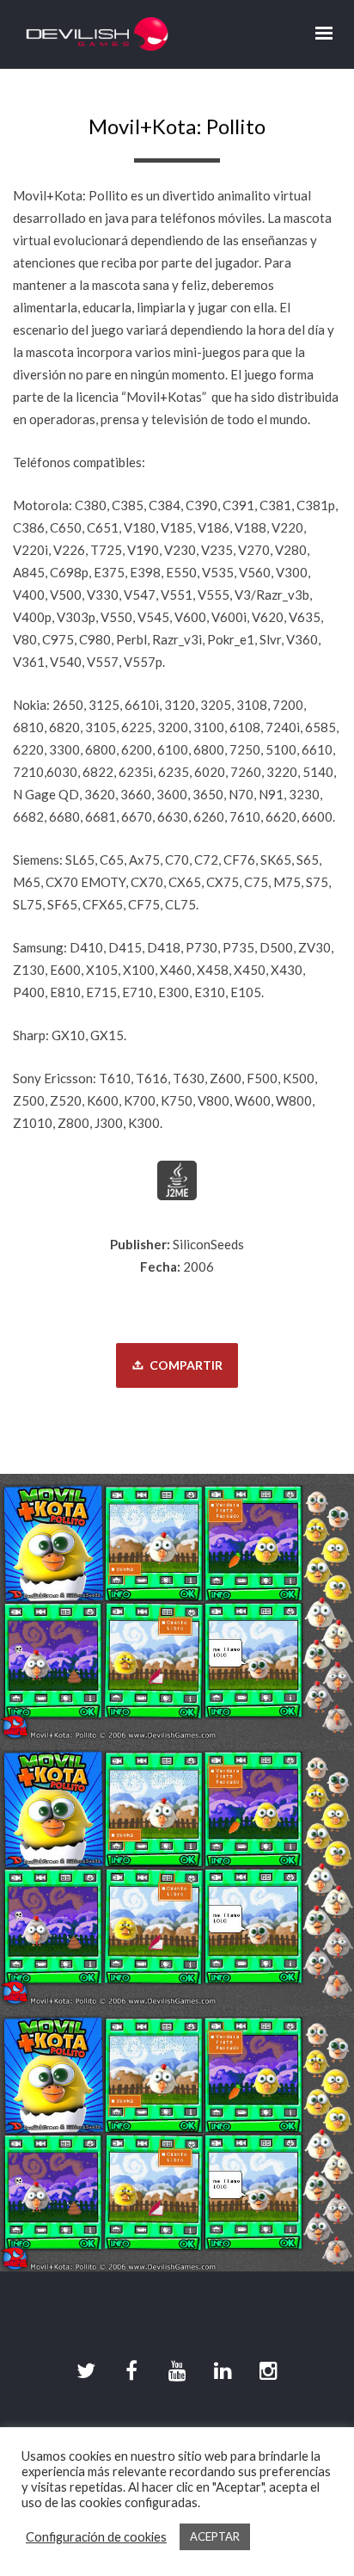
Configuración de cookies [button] (96, 2537)
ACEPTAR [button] (215, 2536)
